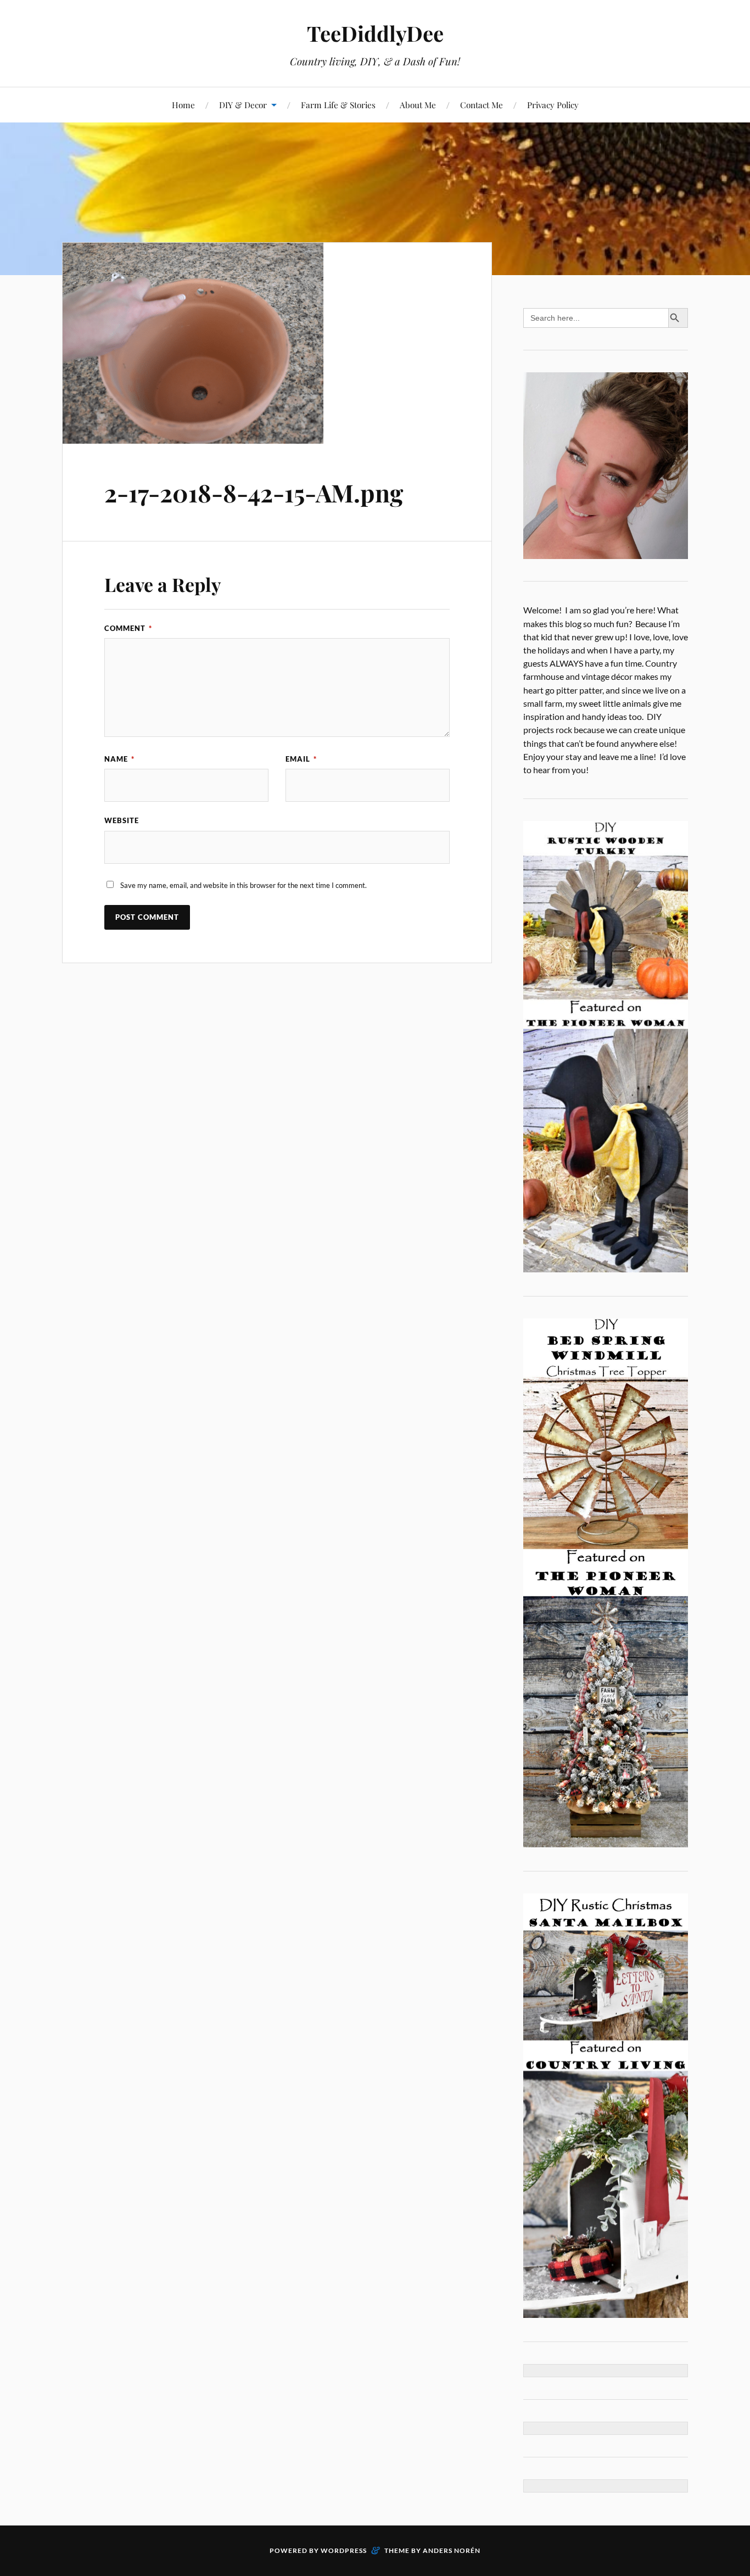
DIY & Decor (243, 105)
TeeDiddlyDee (375, 33)
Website (122, 820)
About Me (418, 105)
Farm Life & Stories (338, 105)
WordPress (344, 2550)
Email (301, 759)
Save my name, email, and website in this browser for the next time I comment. (244, 885)
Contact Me (482, 105)
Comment (128, 628)
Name (119, 759)
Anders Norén (452, 2550)
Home (183, 105)
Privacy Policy (553, 105)
